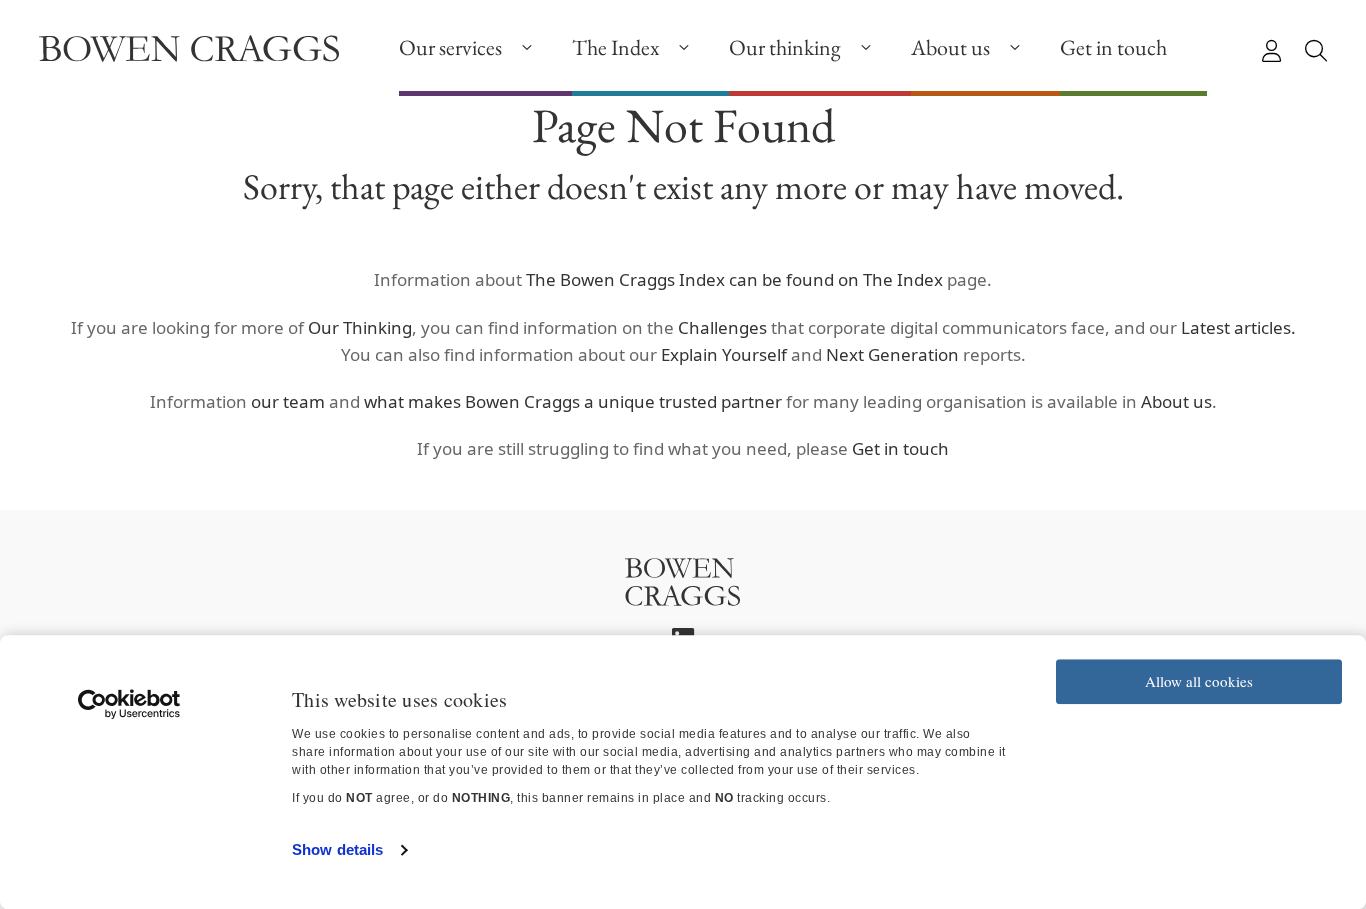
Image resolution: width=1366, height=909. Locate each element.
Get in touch (1113, 47)
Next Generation (892, 354)
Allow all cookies (1199, 681)
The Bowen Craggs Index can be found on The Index (732, 279)
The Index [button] (615, 47)
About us (1176, 401)
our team (288, 401)
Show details (337, 849)
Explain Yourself (726, 354)
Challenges (722, 327)
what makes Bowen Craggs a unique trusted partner (573, 401)
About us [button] (950, 47)
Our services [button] (450, 47)
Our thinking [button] (785, 47)
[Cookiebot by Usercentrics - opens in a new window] (129, 704)
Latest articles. (1238, 327)
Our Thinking (360, 327)
